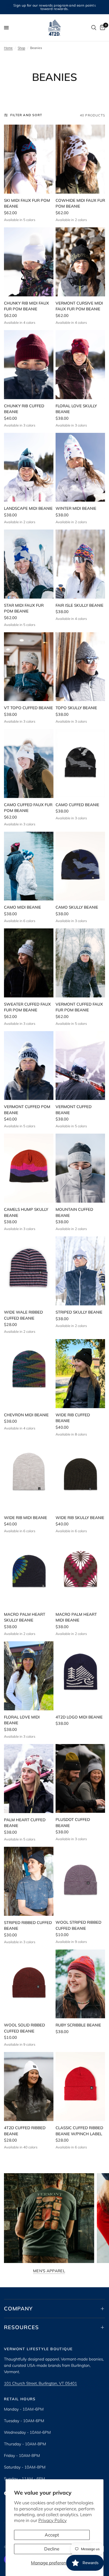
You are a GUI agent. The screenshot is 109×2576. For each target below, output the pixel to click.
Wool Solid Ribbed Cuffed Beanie (24, 2028)
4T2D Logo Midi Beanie (79, 1717)
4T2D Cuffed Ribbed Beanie (25, 2131)
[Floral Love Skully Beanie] (80, 365)
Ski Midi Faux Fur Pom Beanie (27, 203)
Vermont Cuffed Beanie (74, 1110)
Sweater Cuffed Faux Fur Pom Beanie (27, 1007)
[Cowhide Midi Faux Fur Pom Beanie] (80, 159)
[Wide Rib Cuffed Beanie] (80, 1374)
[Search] (94, 28)
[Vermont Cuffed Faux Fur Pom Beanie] (80, 963)
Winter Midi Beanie (76, 508)
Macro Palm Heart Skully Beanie (25, 1617)
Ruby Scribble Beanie (78, 2025)
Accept (52, 2535)
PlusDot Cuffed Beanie (73, 1823)
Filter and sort (26, 115)
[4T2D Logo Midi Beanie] (80, 1676)
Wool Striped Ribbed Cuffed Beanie (78, 1925)
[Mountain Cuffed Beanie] (80, 1168)
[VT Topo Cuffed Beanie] (29, 667)
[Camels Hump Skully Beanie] (29, 1168)
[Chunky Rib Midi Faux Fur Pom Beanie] (29, 262)
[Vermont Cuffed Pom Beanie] (29, 1066)
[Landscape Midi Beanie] (29, 467)
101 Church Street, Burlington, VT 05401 (40, 2383)
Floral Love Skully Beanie (76, 409)
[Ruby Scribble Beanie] (80, 1984)
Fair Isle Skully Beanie (80, 605)
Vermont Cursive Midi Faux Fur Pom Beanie (79, 306)
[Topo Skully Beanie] (80, 667)
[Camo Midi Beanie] (29, 866)
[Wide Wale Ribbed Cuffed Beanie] (29, 1271)
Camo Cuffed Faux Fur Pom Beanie (28, 808)
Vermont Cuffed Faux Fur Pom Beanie (79, 1007)
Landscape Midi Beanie (28, 508)
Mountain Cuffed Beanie (74, 1212)
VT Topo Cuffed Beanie (28, 708)
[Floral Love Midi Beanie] (29, 1676)
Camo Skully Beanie (77, 907)
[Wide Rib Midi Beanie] (29, 1476)
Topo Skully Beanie (76, 708)
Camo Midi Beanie (22, 907)
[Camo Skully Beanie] (80, 866)
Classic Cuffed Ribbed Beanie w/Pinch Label (79, 2131)
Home (8, 48)
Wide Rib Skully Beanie (80, 1518)
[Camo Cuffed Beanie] (80, 763)
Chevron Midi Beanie (26, 1415)
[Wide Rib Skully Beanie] (80, 1476)
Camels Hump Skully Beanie (26, 1212)
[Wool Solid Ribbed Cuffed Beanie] (29, 1984)
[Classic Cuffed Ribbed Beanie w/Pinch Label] (80, 2087)
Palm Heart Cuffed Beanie (25, 1823)
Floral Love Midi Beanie (22, 1720)
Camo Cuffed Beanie (77, 805)
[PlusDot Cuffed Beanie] (80, 1779)
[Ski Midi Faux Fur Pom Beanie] (29, 159)
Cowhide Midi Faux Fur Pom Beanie (80, 203)
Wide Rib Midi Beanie (26, 1518)
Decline (52, 2549)
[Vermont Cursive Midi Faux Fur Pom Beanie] (80, 262)
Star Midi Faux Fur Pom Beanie (24, 608)
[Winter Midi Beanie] (80, 467)
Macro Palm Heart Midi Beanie (76, 1617)
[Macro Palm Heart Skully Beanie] (29, 1573)
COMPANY (18, 2308)
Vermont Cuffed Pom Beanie (27, 1110)
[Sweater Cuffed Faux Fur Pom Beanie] (29, 963)
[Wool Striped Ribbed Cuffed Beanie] (80, 1881)
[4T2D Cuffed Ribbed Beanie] (29, 2087)
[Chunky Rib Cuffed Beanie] (29, 365)
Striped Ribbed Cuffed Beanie (28, 1926)
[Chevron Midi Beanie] (29, 1374)
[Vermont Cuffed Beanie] (80, 1066)
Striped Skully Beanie (79, 1312)
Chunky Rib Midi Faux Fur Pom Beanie (26, 306)
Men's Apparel (49, 2271)
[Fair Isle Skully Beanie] (80, 564)
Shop (21, 48)
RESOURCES (21, 2327)
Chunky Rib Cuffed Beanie (24, 409)
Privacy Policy (53, 2520)
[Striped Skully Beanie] (80, 1271)
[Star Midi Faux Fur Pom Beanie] (29, 564)
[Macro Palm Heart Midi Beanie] (80, 1573)
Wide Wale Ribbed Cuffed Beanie (23, 1315)
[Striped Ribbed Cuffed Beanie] (29, 1881)
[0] (102, 28)
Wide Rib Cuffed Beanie (73, 1418)
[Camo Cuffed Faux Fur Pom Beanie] (29, 763)
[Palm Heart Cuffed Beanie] (29, 1779)
